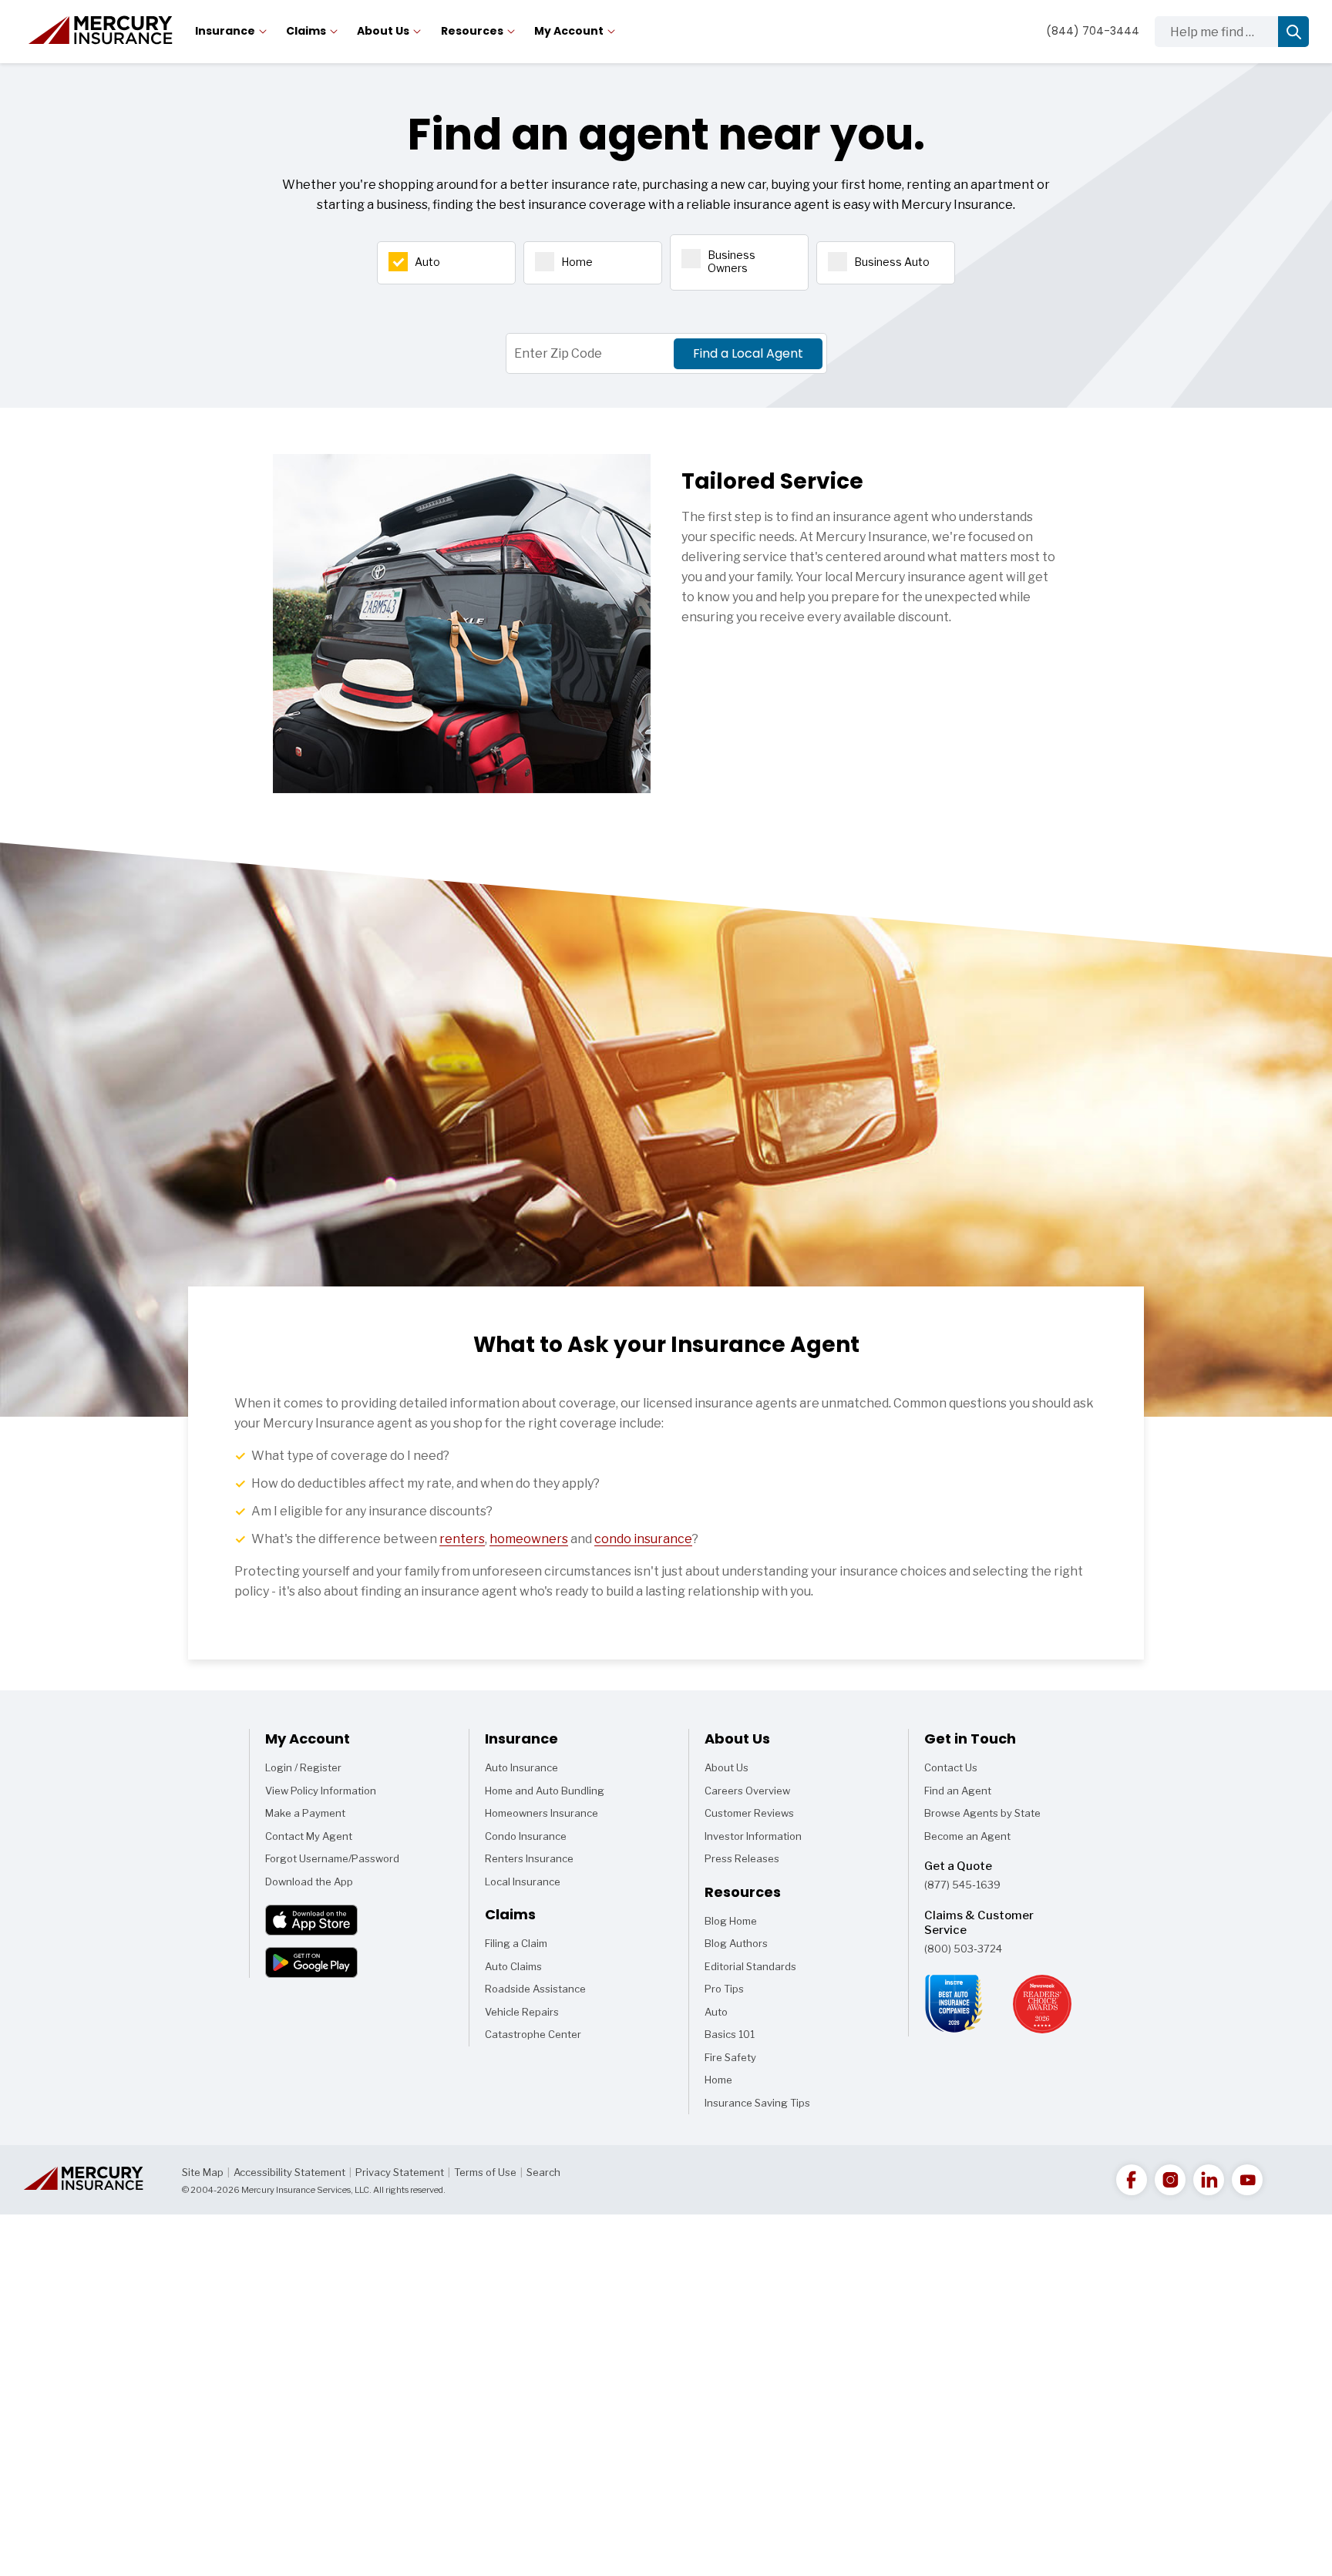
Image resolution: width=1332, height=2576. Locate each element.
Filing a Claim (516, 1943)
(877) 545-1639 (962, 1885)
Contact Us (951, 1767)
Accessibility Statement (289, 2172)
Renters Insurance (529, 1858)
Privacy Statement (400, 2172)
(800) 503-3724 (963, 1949)
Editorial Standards (750, 1966)
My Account (569, 31)
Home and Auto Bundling (545, 1791)
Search (543, 2172)
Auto (427, 262)
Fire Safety (730, 2060)
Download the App (309, 1882)
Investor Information (753, 1836)
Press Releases (742, 1858)
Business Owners (732, 261)
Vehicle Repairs (522, 2012)
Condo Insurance (526, 1836)
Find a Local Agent (748, 353)
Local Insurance (523, 1882)
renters (462, 1539)
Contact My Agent (309, 1836)
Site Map (203, 2172)
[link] (1132, 2180)
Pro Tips (724, 1989)
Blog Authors (736, 1943)
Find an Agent (958, 1791)
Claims (306, 31)
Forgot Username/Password (332, 1858)
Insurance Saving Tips (757, 2106)
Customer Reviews (749, 1813)
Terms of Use (485, 2172)
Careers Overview (747, 1791)
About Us (383, 31)
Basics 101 (730, 2037)
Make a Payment (305, 1813)
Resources (472, 31)
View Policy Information (321, 1791)
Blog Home (731, 1924)
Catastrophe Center (533, 2034)
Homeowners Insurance (542, 1813)
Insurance (225, 31)
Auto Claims (513, 1966)
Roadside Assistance (535, 1989)
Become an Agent (967, 1836)
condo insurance (643, 1539)
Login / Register (303, 1767)
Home (577, 262)
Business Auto (892, 262)
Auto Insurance (521, 1767)
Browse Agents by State (982, 1813)
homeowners (529, 1539)
